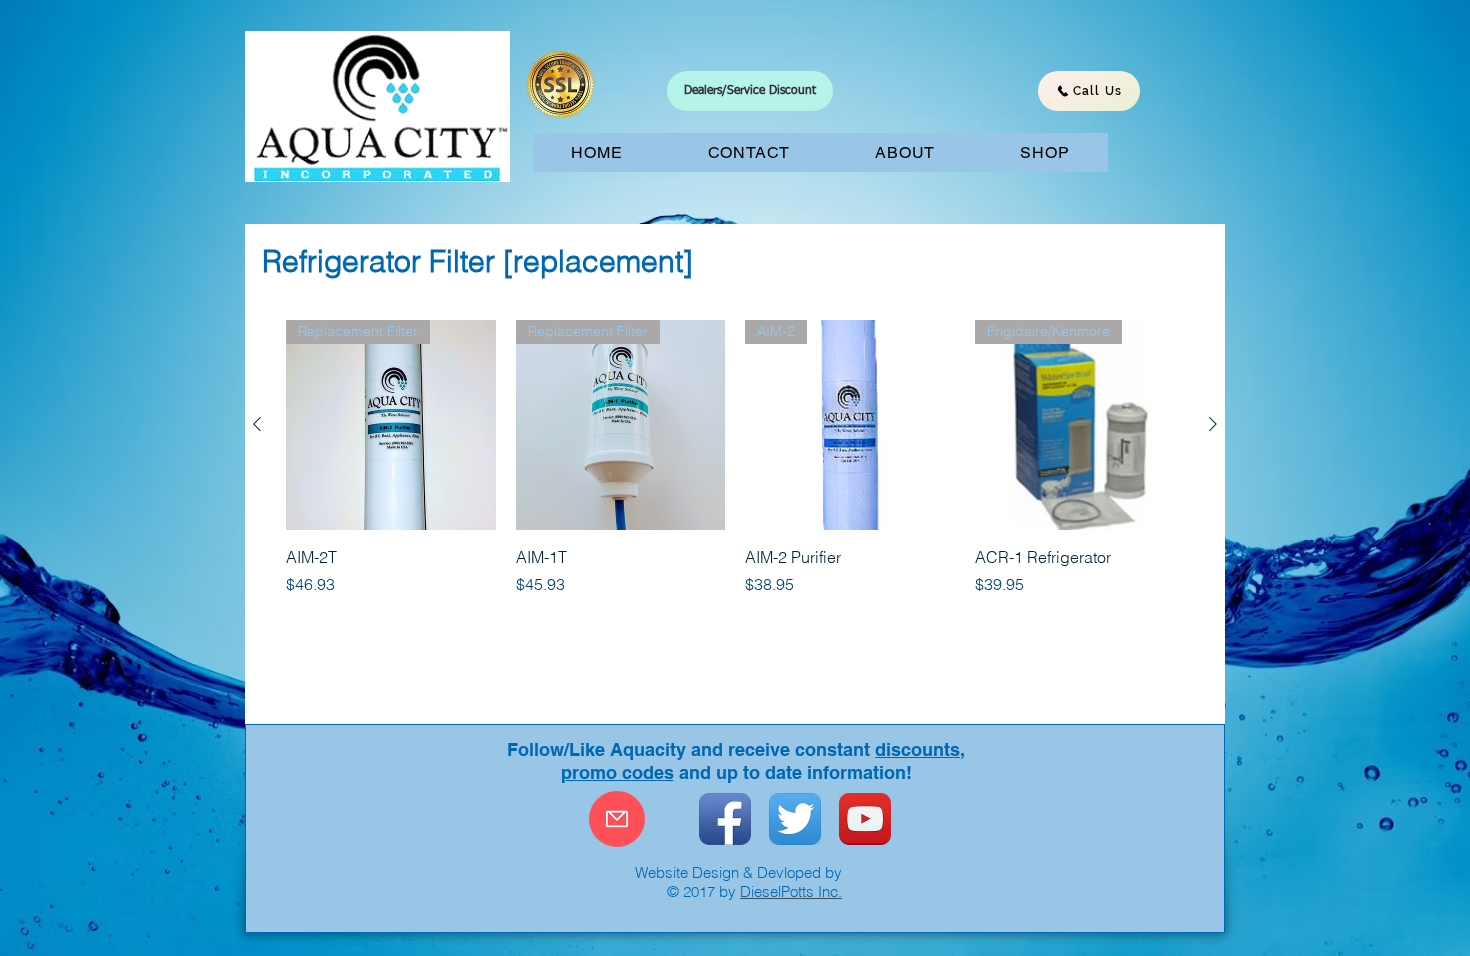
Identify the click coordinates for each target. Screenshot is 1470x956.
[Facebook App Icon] (725, 819)
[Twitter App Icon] (795, 819)
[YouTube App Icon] (865, 819)
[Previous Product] (257, 424)
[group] (735, 458)
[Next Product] (1213, 424)
